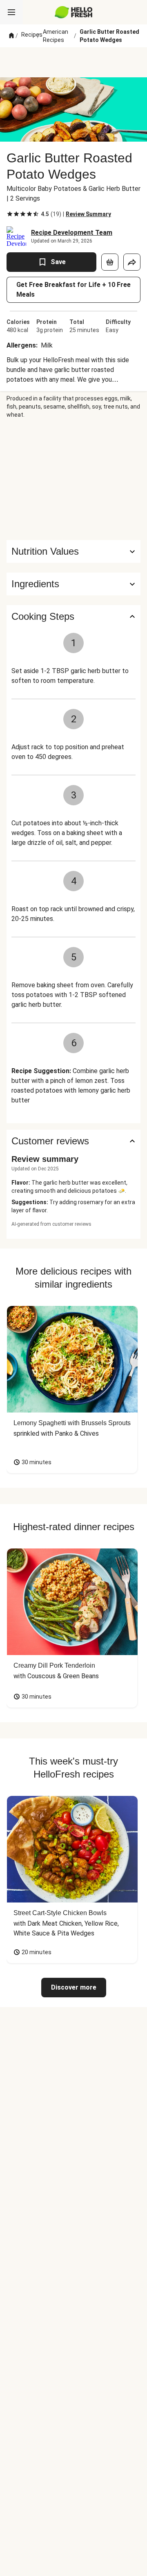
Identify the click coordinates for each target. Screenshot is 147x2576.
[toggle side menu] (11, 12)
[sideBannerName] (73, 479)
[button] (73, 584)
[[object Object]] (110, 262)
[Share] (132, 262)
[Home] (11, 36)
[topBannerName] (73, 62)
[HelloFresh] (74, 12)
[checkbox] (10, 214)
